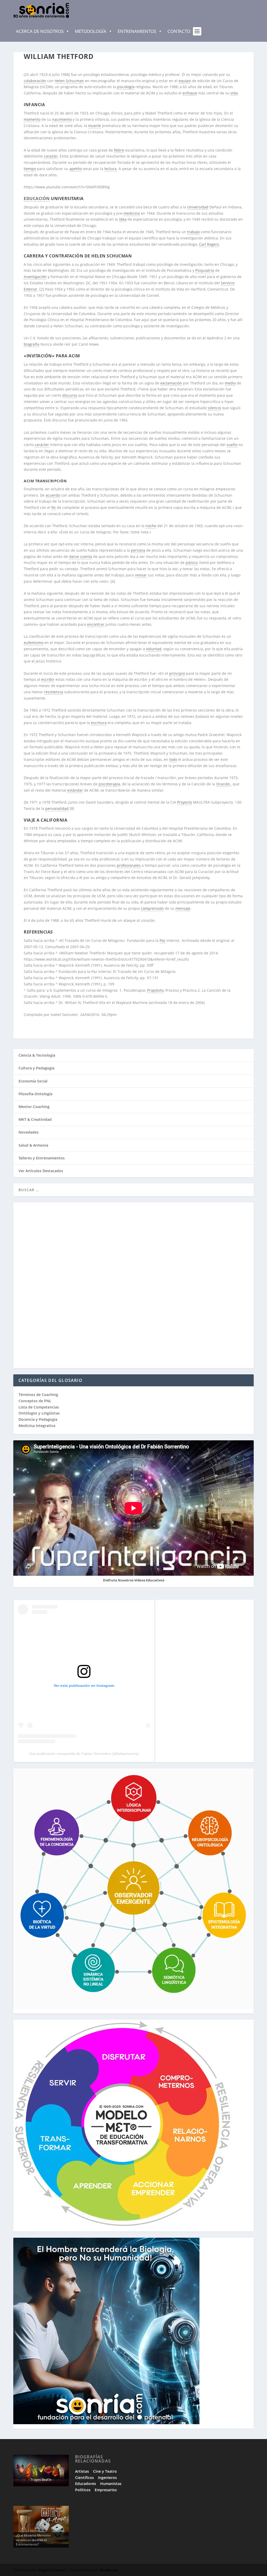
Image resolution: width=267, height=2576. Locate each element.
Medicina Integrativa (37, 1426)
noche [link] (151, 526)
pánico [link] (192, 562)
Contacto (179, 31)
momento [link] (32, 119)
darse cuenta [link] (81, 556)
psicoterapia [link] (109, 784)
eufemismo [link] (34, 643)
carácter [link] (42, 445)
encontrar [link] (96, 624)
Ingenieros (107, 2478)
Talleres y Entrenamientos (42, 1158)
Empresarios (106, 2490)
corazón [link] (51, 156)
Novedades (29, 1132)
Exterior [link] (31, 289)
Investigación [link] (35, 277)
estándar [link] (75, 790)
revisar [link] (141, 575)
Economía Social (33, 1081)
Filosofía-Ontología (35, 1094)
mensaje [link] (183, 908)
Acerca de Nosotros (40, 31)
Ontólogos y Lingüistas (39, 1413)
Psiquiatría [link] (205, 270)
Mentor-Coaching (34, 1107)
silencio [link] (214, 408)
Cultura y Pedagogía (37, 1068)
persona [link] (138, 550)
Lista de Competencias (39, 1407)
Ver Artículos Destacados (41, 1171)
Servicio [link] (228, 283)
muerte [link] (95, 126)
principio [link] (177, 673)
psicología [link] (126, 87)
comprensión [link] (152, 908)
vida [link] (234, 93)
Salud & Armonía (33, 1145)
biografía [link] (32, 344)
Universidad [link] (198, 207)
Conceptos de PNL (35, 1401)
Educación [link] (37, 198)
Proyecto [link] (184, 802)
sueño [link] (232, 445)
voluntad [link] (154, 649)
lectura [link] (110, 169)
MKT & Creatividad (35, 1119)
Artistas (82, 2471)
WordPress (109, 2570)
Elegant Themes (51, 2570)
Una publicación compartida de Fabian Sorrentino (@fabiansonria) (84, 1754)
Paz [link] (163, 940)
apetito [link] (75, 169)
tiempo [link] (30, 169)
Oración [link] (223, 784)
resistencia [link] (54, 692)
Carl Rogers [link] (209, 244)
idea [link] (123, 219)
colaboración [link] (35, 81)
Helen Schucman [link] (69, 81)
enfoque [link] (190, 93)
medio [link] (230, 383)
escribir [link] (48, 679)
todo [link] (173, 759)
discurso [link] (70, 395)
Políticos (83, 2490)
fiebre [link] (119, 150)
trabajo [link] (193, 232)
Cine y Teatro (105, 2471)
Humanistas (111, 2484)
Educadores (86, 2484)
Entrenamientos (137, 31)
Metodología (91, 31)
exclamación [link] (171, 383)
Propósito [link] (155, 990)
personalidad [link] (57, 808)
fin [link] (54, 507)
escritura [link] (99, 723)
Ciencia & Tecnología (37, 1055)
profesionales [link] (129, 865)
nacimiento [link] (62, 119)
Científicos (84, 2478)
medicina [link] (132, 213)
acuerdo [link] (53, 495)
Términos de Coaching (38, 1395)
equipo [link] (185, 81)
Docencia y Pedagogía (38, 1419)
